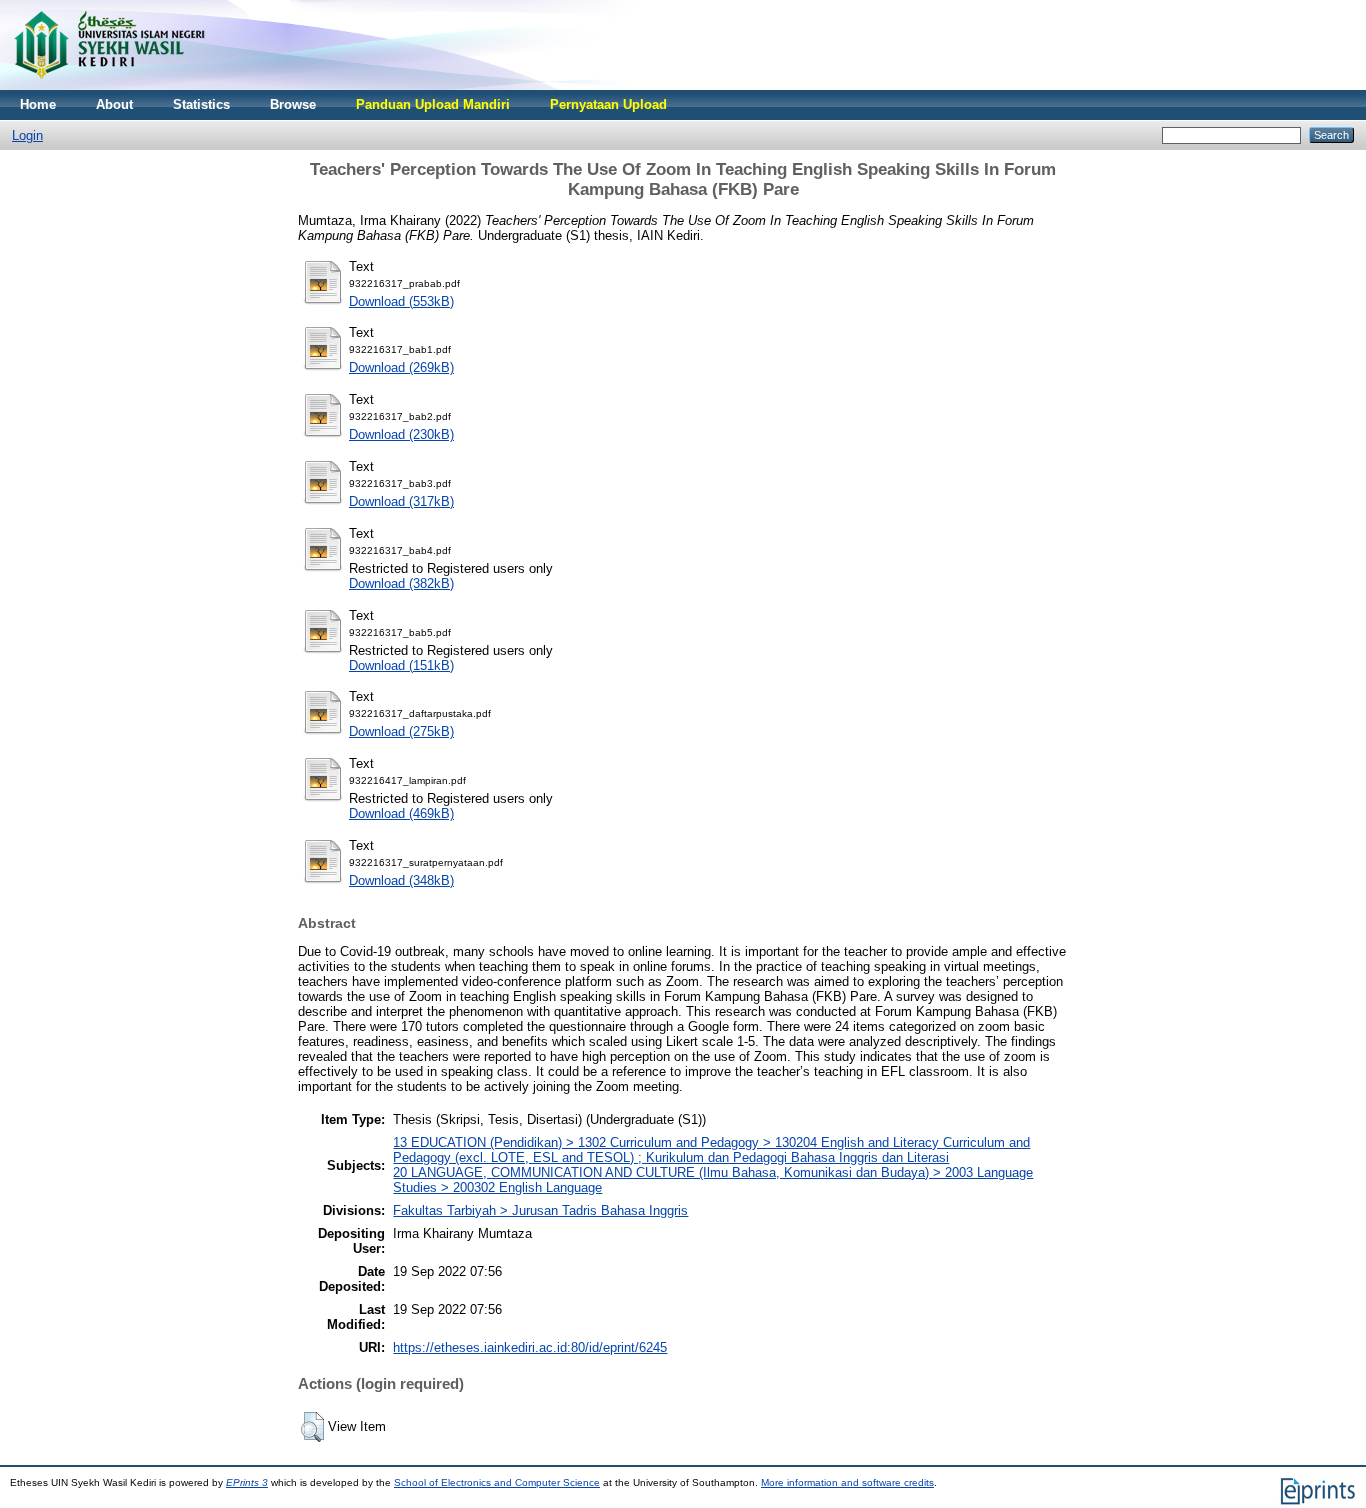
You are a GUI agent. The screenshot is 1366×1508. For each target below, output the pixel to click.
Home (38, 104)
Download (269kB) (401, 367)
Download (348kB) (401, 880)
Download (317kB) (401, 501)
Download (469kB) (401, 813)
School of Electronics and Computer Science (497, 1482)
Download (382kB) (401, 583)
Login (27, 135)
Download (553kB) (401, 301)
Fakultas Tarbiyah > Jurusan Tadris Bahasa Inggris (540, 1210)
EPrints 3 (247, 1482)
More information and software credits (847, 1482)
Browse (293, 104)
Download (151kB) (401, 665)
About (114, 104)
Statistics (201, 104)
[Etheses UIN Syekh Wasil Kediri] (109, 85)
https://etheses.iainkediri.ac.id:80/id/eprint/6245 (530, 1347)
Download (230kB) (401, 434)
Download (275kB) (401, 731)
